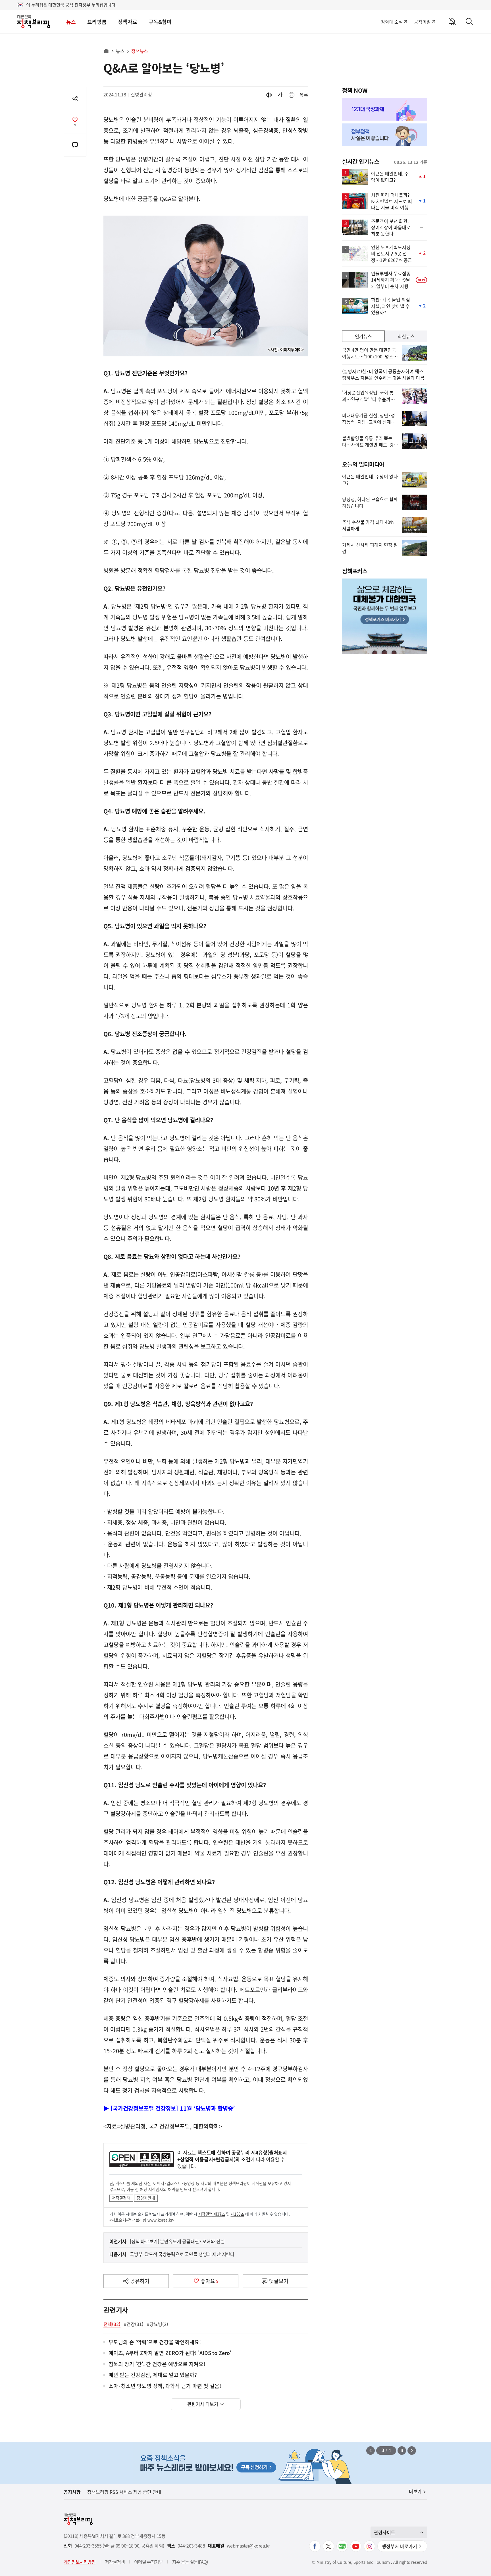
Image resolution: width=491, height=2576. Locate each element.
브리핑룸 (97, 22)
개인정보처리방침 (80, 2562)
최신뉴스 (406, 336)
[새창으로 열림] (292, 95)
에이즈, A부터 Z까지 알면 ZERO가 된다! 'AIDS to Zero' (170, 2353)
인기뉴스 (363, 336)
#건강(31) (134, 2324)
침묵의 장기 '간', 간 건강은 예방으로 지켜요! (157, 2364)
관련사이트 (385, 2532)
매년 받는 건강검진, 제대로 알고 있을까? (153, 2375)
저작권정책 (121, 2198)
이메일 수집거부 (148, 2562)
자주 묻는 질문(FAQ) (190, 2562)
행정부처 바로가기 (400, 2546)
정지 (402, 2451)
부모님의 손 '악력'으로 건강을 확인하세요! (155, 2342)
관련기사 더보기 (203, 2404)
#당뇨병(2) (158, 2324)
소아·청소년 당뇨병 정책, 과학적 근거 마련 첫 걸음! (165, 2386)
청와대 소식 (392, 22)
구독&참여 (160, 22)
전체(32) (112, 2324)
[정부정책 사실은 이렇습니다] (385, 135)
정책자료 (128, 22)
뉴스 (71, 22)
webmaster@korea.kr (248, 2546)
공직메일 (422, 22)
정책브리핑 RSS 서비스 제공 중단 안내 (124, 2492)
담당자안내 (146, 2198)
